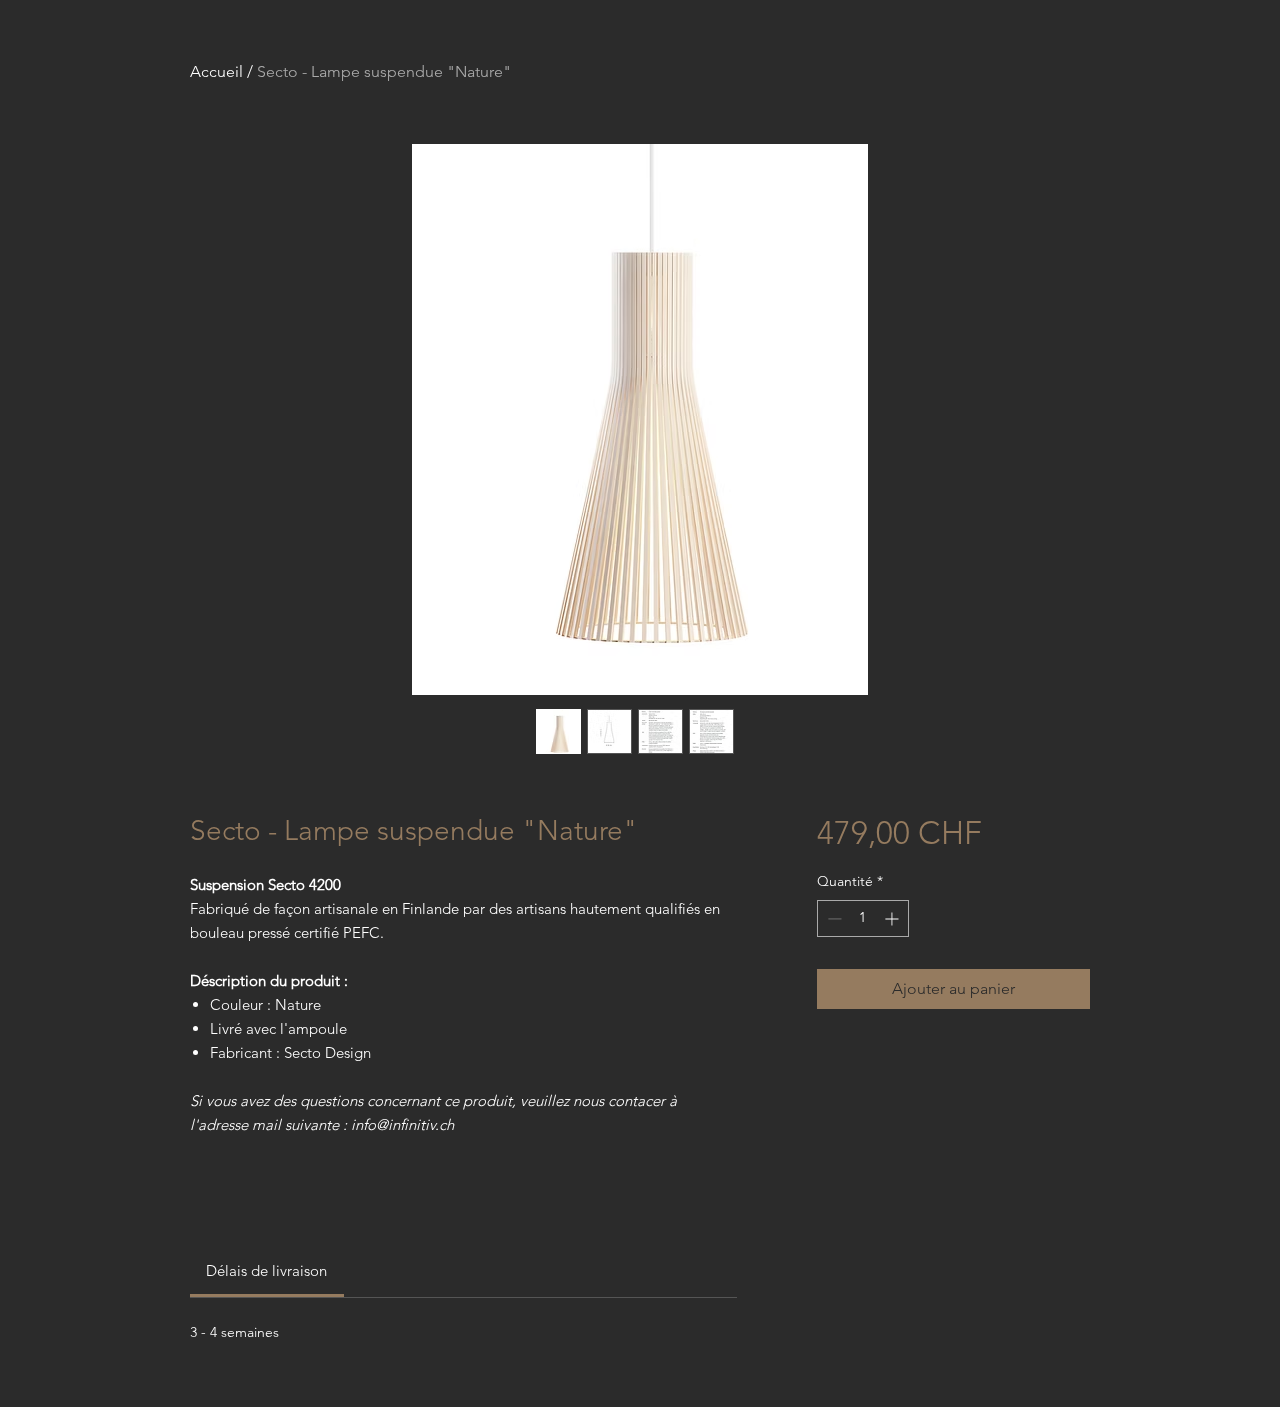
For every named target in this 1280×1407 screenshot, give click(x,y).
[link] (266, 1270)
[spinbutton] (863, 918)
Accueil (216, 71)
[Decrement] (832, 918)
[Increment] (893, 918)
